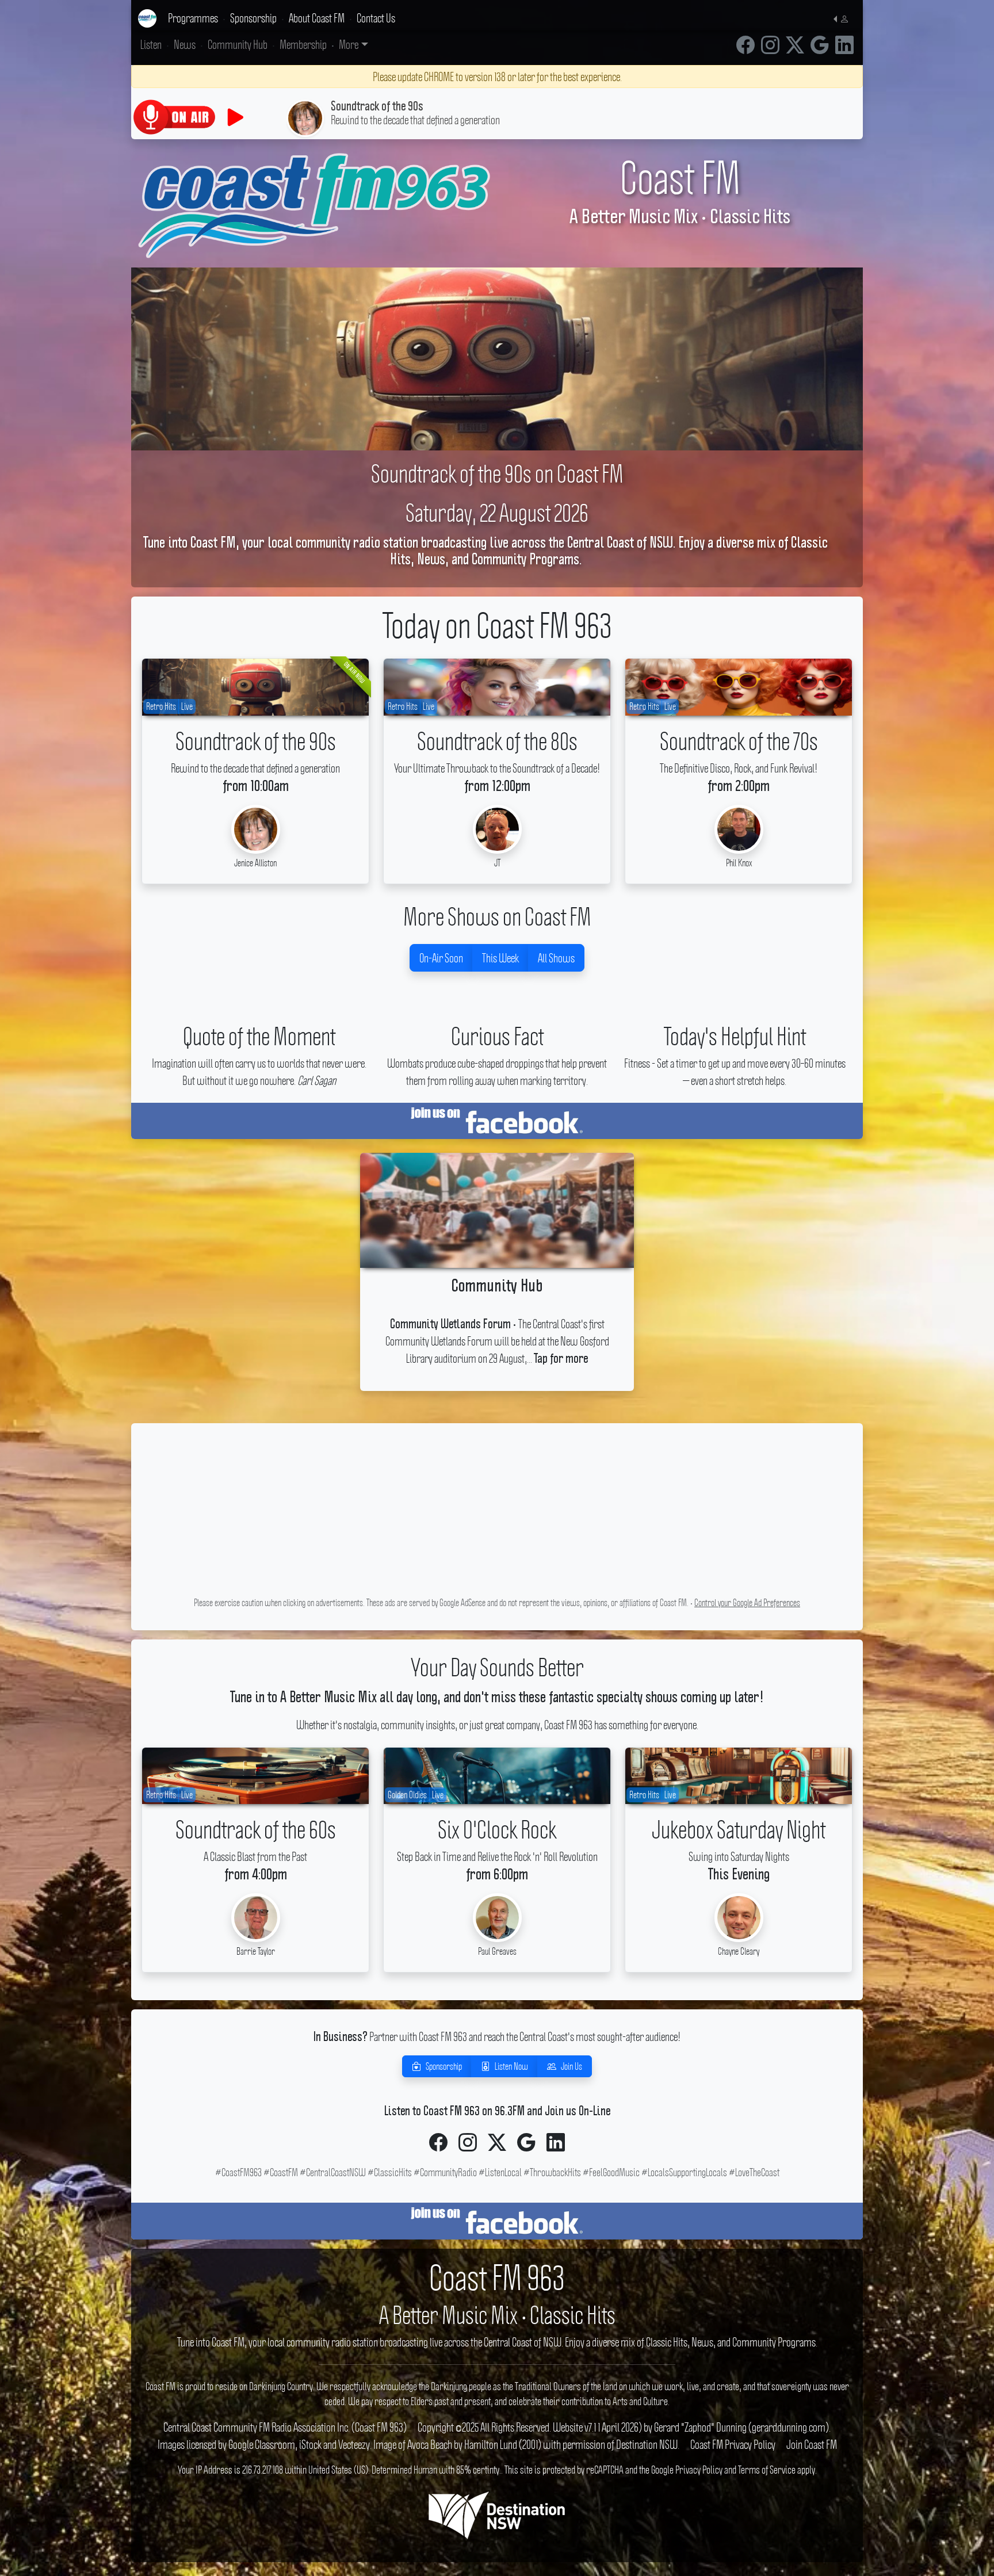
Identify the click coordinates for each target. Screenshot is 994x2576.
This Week (500, 958)
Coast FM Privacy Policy (733, 2444)
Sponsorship (444, 2066)
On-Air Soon (441, 958)
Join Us (571, 2066)
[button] (844, 18)
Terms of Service (767, 2470)
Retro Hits (161, 706)
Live (187, 706)
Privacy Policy (699, 2470)
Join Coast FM (812, 2444)
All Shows (556, 958)
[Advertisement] (497, 1513)
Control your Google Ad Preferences (747, 1603)
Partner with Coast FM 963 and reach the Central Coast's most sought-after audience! (497, 2036)
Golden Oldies (407, 1795)
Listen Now (511, 2066)
